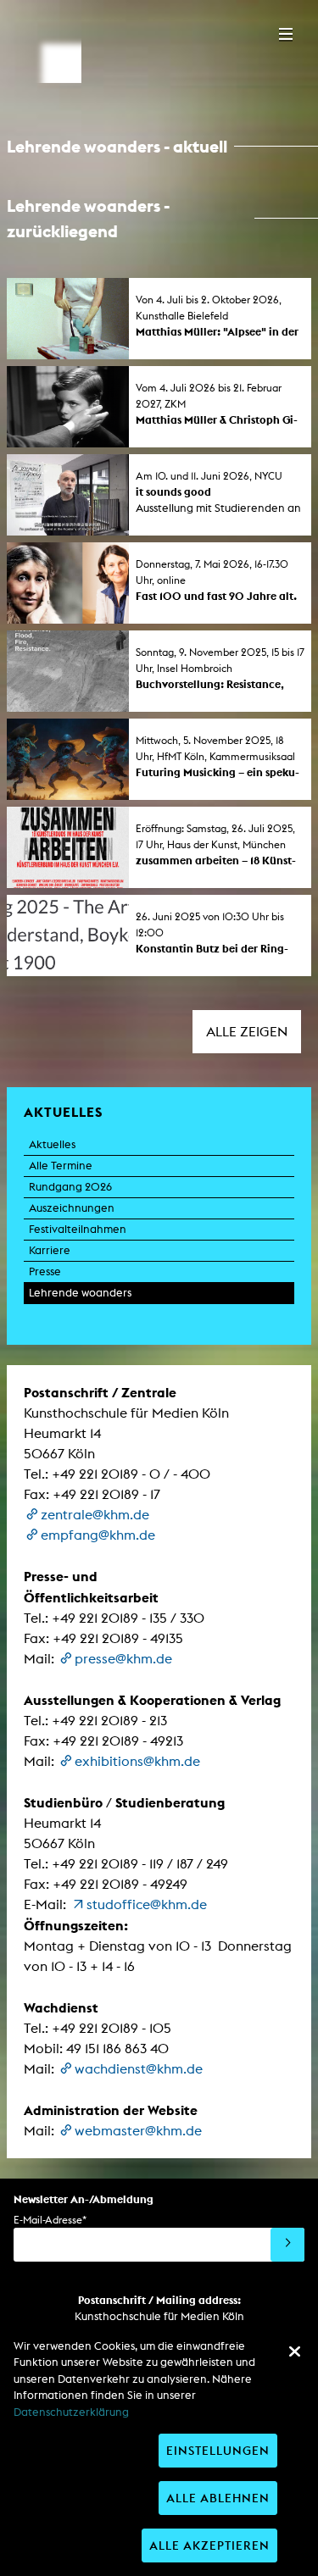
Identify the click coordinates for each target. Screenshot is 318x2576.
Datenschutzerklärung (71, 2412)
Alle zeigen (247, 1032)
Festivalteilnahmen (78, 1229)
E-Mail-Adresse (50, 2220)
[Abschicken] (287, 2245)
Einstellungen (218, 2450)
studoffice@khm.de (147, 1904)
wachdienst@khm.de (139, 2069)
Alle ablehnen (218, 2498)
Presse (45, 1271)
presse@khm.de (123, 1659)
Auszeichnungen (72, 1208)
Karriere (50, 1250)
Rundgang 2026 (70, 1187)
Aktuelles (52, 1144)
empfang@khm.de (98, 1535)
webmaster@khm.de (138, 2131)
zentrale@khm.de (95, 1515)
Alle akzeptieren (209, 2545)
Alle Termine (61, 1166)
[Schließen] (294, 2351)
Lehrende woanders (80, 1293)
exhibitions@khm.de (137, 1761)
